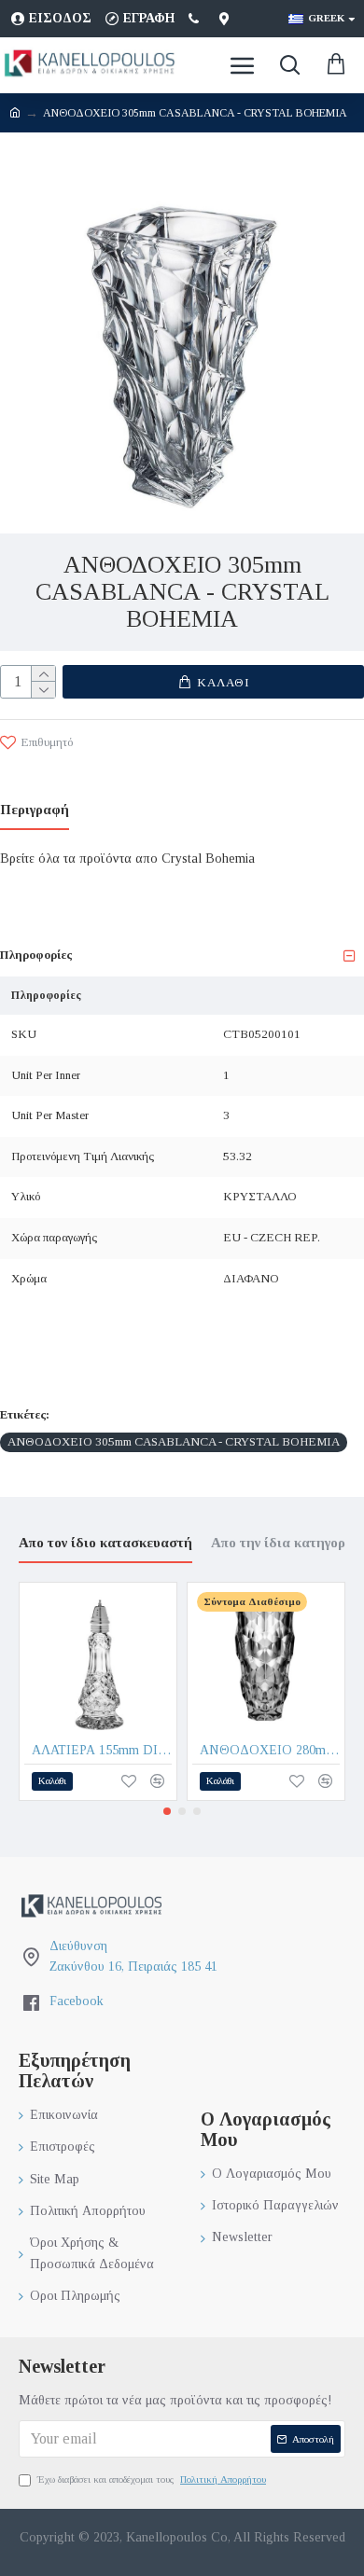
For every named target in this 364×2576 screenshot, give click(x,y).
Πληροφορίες (36, 955)
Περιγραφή (35, 810)
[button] (167, 1811)
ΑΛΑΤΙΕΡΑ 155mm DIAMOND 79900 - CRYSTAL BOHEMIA (102, 1750)
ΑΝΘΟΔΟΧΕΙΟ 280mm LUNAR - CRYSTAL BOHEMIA (270, 1750)
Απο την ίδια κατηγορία (285, 1543)
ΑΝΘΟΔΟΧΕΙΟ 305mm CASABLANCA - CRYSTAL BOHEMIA (174, 1441)
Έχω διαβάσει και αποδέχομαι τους (152, 2479)
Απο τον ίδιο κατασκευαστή (105, 1543)
